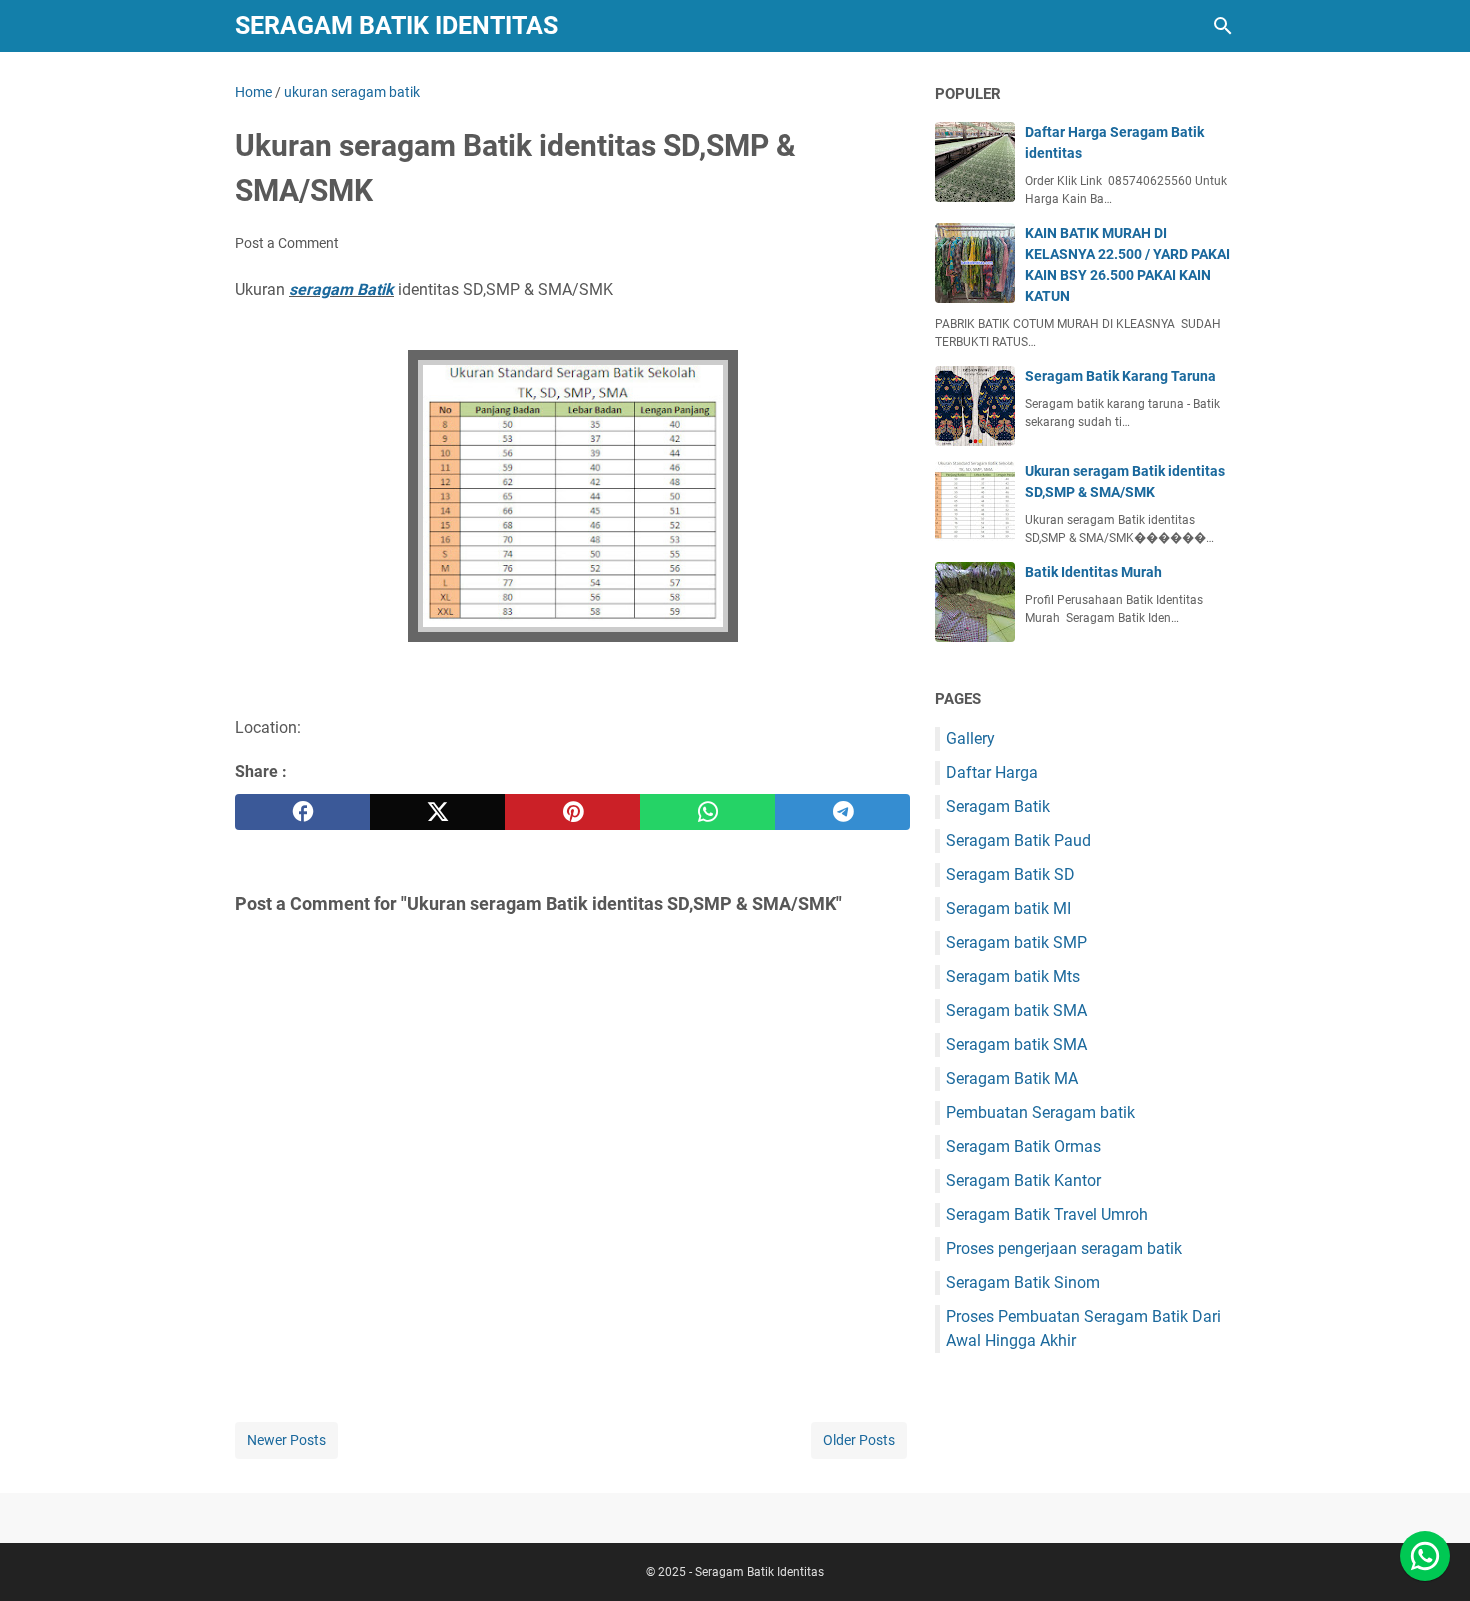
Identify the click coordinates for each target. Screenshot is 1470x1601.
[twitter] (437, 812)
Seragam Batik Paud (1018, 840)
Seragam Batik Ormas (1023, 1146)
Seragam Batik (998, 806)
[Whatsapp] (1425, 1556)
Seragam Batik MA (1012, 1078)
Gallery (970, 738)
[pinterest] (572, 812)
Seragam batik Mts (1013, 976)
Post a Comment (287, 243)
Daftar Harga (992, 772)
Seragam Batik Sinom (1023, 1282)
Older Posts (859, 1440)
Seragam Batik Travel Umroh (1047, 1214)
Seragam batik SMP (1016, 942)
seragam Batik (341, 289)
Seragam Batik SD (1010, 874)
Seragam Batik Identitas (396, 25)
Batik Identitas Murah (1093, 572)
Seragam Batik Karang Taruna (1120, 376)
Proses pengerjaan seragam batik (1064, 1248)
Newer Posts (286, 1440)
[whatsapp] (707, 812)
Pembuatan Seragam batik (1040, 1112)
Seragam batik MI (1008, 908)
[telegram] (842, 812)
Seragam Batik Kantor (1023, 1180)
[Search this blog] (1223, 26)
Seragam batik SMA (1016, 1010)
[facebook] (302, 812)
